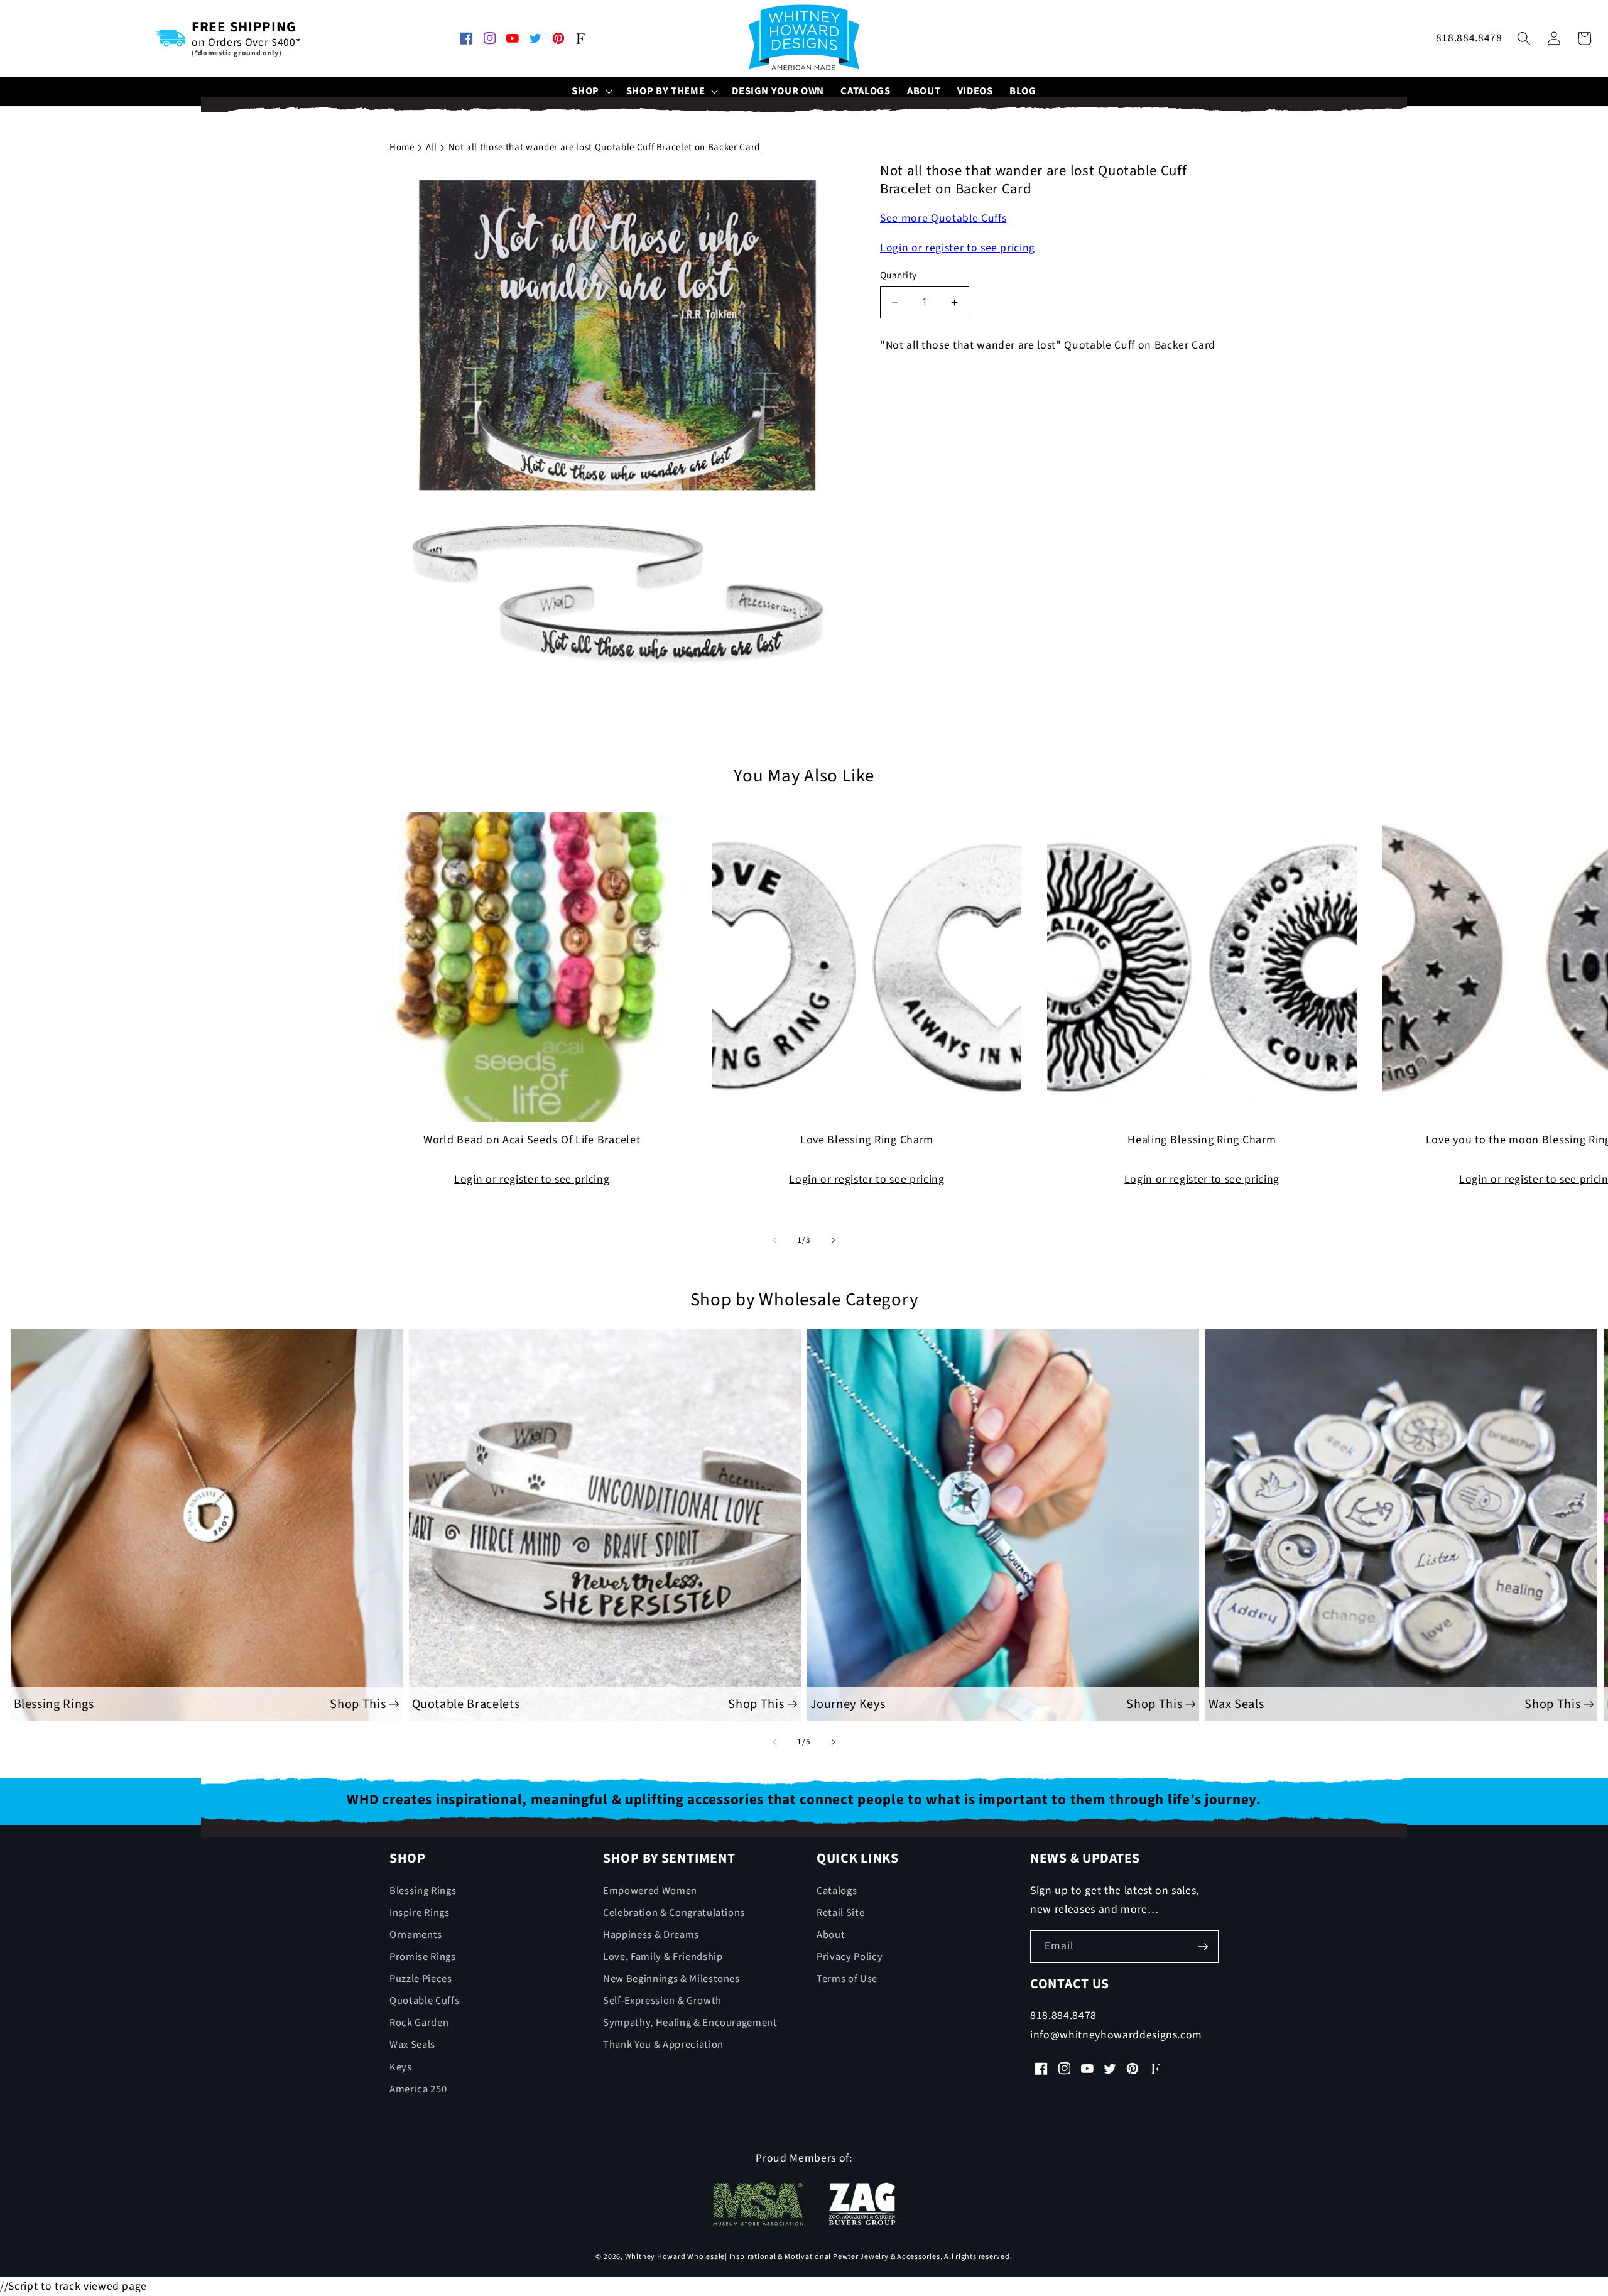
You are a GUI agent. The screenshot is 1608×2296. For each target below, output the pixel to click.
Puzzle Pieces (421, 1979)
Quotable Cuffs (424, 2001)
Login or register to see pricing (958, 248)
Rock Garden (419, 2023)
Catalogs (837, 1891)
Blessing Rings (423, 1891)
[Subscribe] (1203, 1947)
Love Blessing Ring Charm (867, 1141)
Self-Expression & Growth (662, 2001)
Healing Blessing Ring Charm (1202, 1141)
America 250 (418, 2089)
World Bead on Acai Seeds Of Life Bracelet (532, 1141)
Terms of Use (847, 1979)
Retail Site (840, 1913)
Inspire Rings (420, 1913)
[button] (591, 91)
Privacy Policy (850, 1957)
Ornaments (416, 1935)
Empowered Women (650, 1891)
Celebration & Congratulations (674, 1913)
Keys (401, 2067)
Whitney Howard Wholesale (675, 2257)
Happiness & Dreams (651, 1935)
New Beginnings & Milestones (671, 1979)
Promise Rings (423, 1957)
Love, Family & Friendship (663, 1957)
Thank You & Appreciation (663, 2045)
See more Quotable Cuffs (943, 218)
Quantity (899, 275)
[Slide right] (833, 1240)
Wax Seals (412, 2045)
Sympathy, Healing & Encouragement (690, 2023)
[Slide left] (775, 1240)
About (831, 1935)
